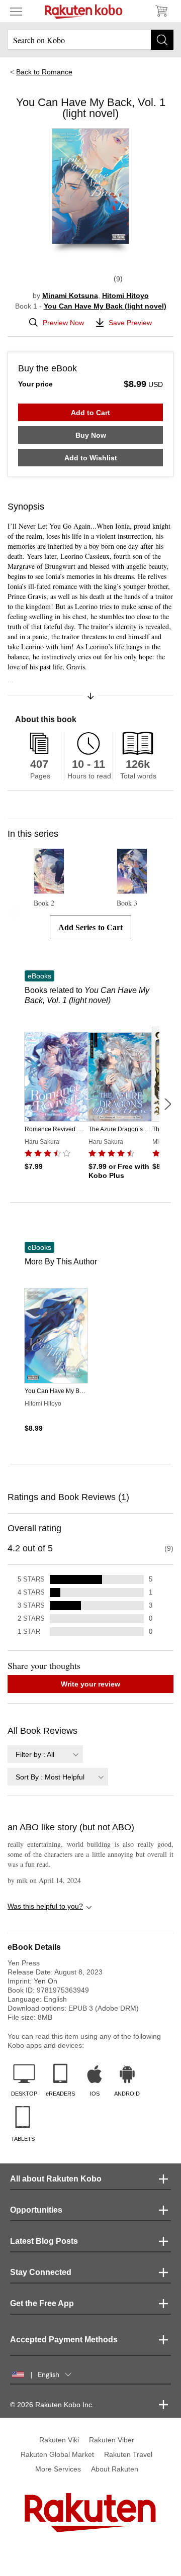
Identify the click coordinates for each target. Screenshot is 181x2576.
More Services (58, 2469)
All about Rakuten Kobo (56, 2179)
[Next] (167, 1104)
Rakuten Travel (128, 2454)
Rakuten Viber (112, 2440)
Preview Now (63, 323)
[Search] (162, 40)
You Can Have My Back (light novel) (105, 306)
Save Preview (130, 323)
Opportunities (36, 2210)
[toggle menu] (16, 11)
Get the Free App (42, 2303)
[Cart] (161, 11)
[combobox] (45, 1754)
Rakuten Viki (59, 2440)
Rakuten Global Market (57, 2454)
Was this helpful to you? (45, 1906)
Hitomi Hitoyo (125, 295)
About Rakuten (115, 2469)
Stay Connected (41, 2272)
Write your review (90, 1684)
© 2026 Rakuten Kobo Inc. (52, 2405)
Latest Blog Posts (44, 2241)
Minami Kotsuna (70, 295)
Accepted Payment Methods (64, 2340)
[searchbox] (90, 40)
